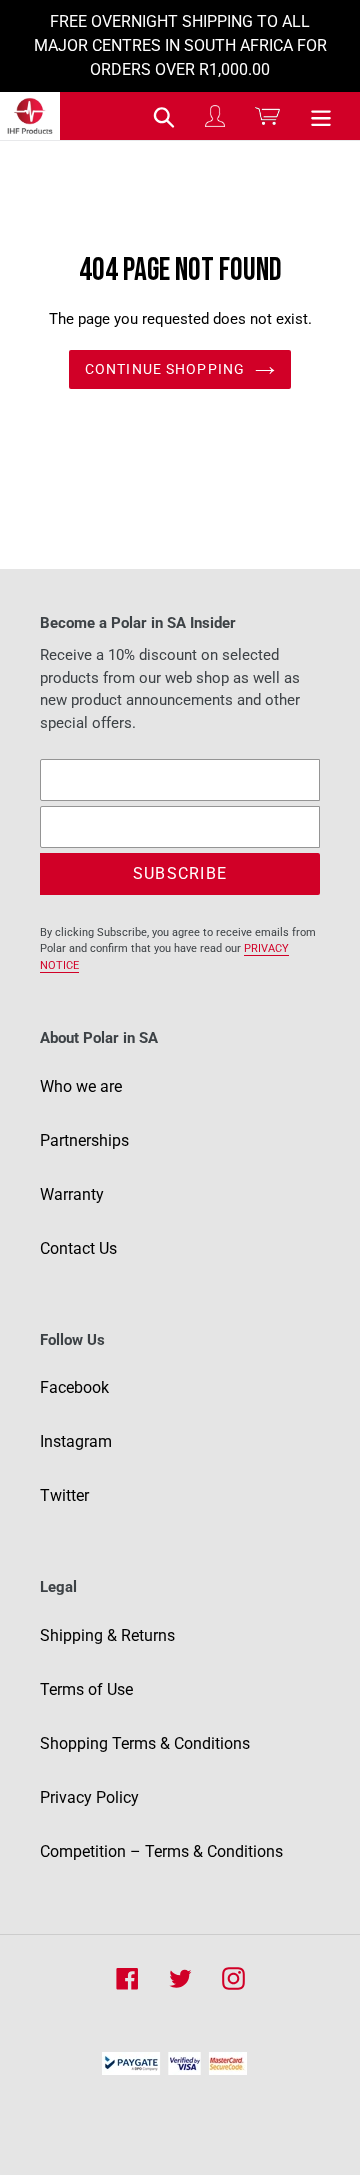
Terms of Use (86, 1689)
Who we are (81, 1086)
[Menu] (321, 116)
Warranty (72, 1194)
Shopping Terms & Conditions (145, 1743)
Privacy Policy (89, 1797)
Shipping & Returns (107, 1635)
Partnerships (84, 1140)
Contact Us (78, 1248)
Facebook (74, 1387)
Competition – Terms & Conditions (161, 1851)
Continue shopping (165, 369)
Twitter (64, 1495)
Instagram (76, 1441)
